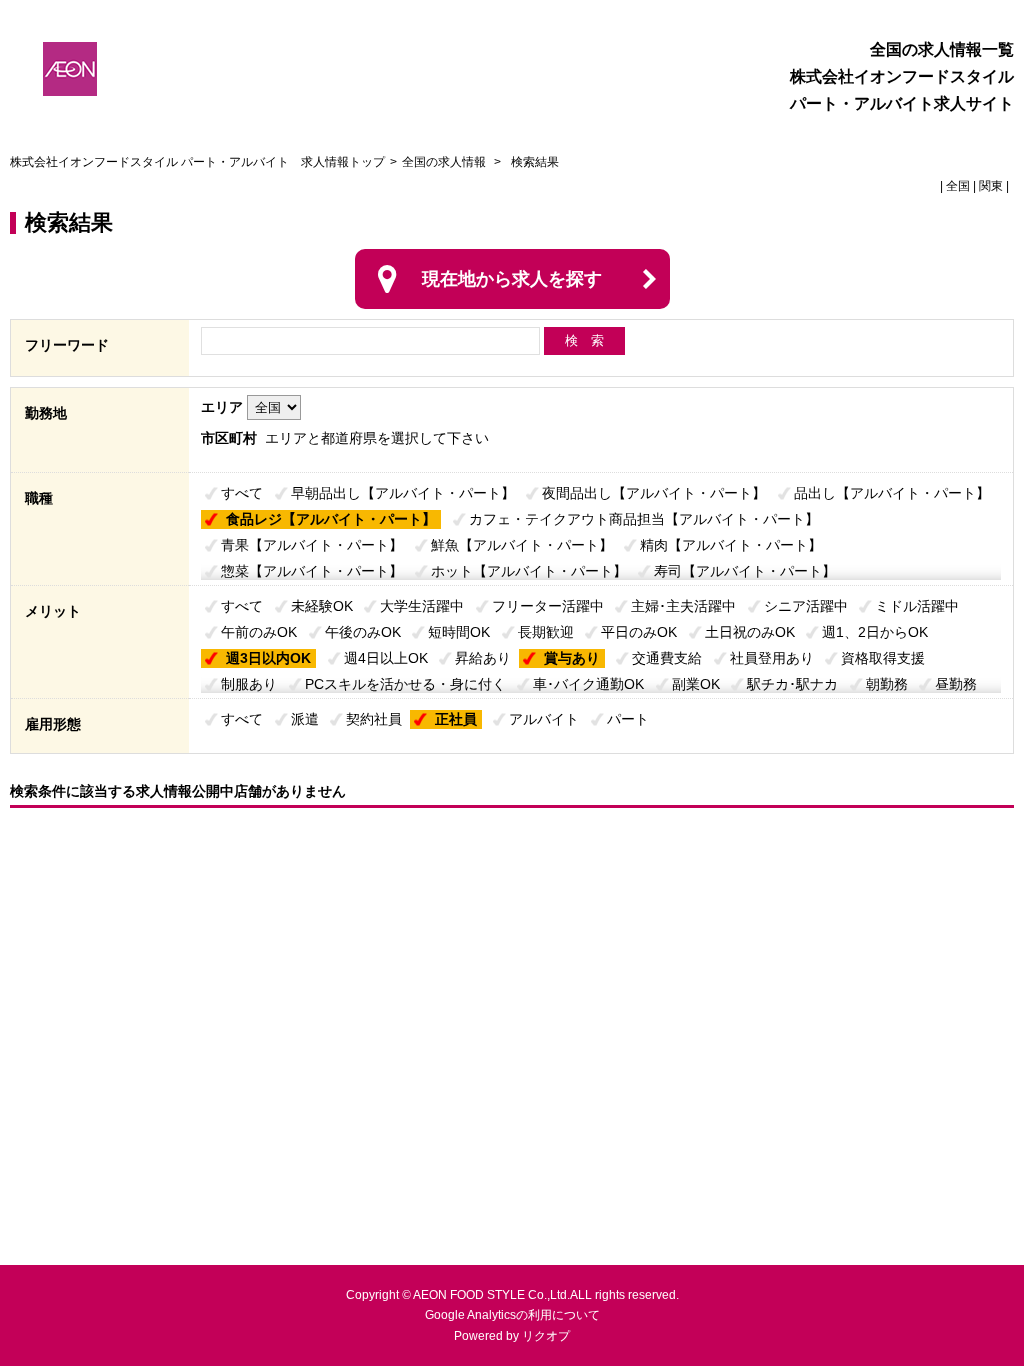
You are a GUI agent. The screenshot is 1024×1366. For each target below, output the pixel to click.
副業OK (696, 684)
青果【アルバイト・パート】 (312, 545)
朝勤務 (887, 684)
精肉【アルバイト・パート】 (731, 545)
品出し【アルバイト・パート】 (892, 493)
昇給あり (483, 658)
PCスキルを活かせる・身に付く (405, 684)
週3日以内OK (268, 658)
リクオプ (546, 1336)
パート (628, 719)
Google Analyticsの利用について (512, 1315)
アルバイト (544, 719)
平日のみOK (639, 632)
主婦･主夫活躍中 (683, 606)
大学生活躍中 (422, 606)
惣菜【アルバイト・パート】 (312, 571)
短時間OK (459, 632)
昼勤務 (956, 684)
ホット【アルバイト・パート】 (529, 571)
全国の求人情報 (445, 162)
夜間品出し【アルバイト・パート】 (654, 493)
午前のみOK (259, 632)
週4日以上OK (386, 658)
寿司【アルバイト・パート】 (745, 571)
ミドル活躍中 (917, 606)
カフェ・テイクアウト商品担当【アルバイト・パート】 (644, 519)
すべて (242, 493)
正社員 (456, 719)
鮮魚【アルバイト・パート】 (522, 545)
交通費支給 (667, 658)
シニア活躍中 (806, 606)
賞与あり (572, 658)
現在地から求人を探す (512, 279)
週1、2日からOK (875, 632)
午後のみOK (363, 632)
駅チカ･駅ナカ (792, 684)
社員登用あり (772, 658)
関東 (991, 186)
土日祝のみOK (750, 632)
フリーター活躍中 (548, 606)
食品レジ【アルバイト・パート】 (331, 519)
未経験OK (322, 606)
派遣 (305, 719)
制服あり (249, 684)
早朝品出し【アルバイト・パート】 (403, 493)
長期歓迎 (546, 632)
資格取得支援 (883, 658)
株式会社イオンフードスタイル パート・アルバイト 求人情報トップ (197, 162)
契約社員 (374, 719)
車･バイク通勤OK (588, 684)
